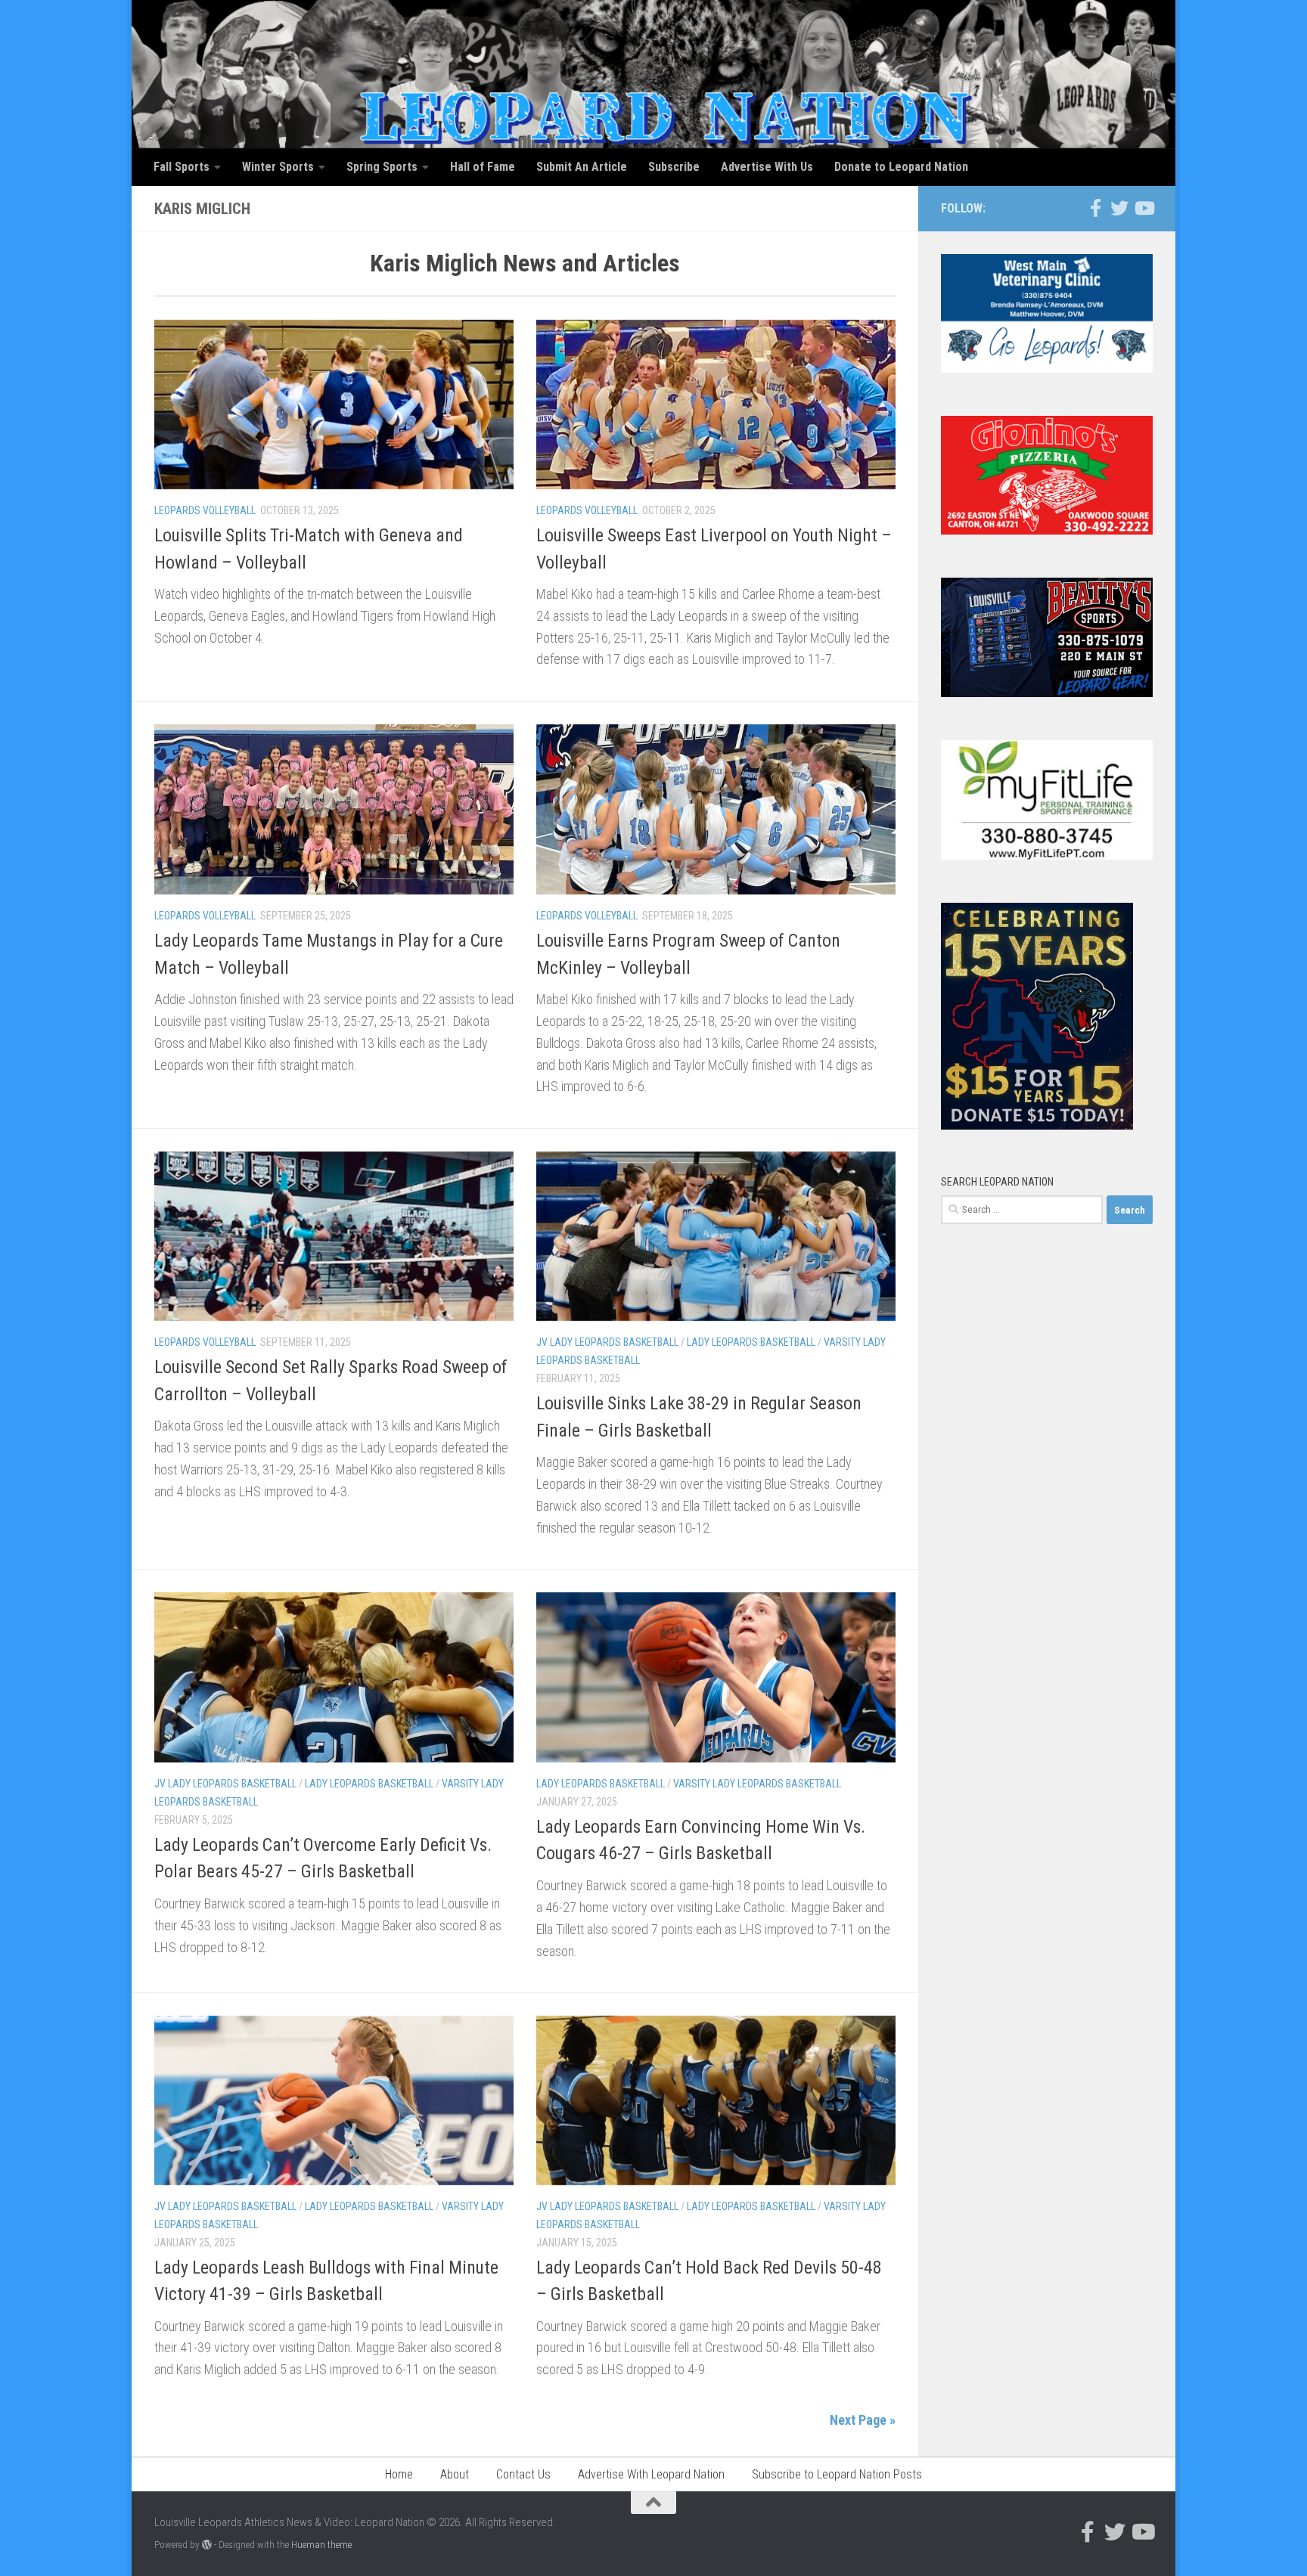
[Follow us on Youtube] (1144, 208)
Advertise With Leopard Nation (651, 2474)
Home (399, 2474)
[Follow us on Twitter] (1119, 208)
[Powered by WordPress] (207, 2545)
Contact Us (523, 2474)
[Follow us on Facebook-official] (1095, 208)
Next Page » (863, 2420)
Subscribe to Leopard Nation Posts (837, 2474)
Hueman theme (321, 2545)
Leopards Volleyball (205, 510)
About (455, 2474)
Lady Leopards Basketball (751, 1342)
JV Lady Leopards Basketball (607, 1342)
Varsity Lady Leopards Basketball (757, 1784)
